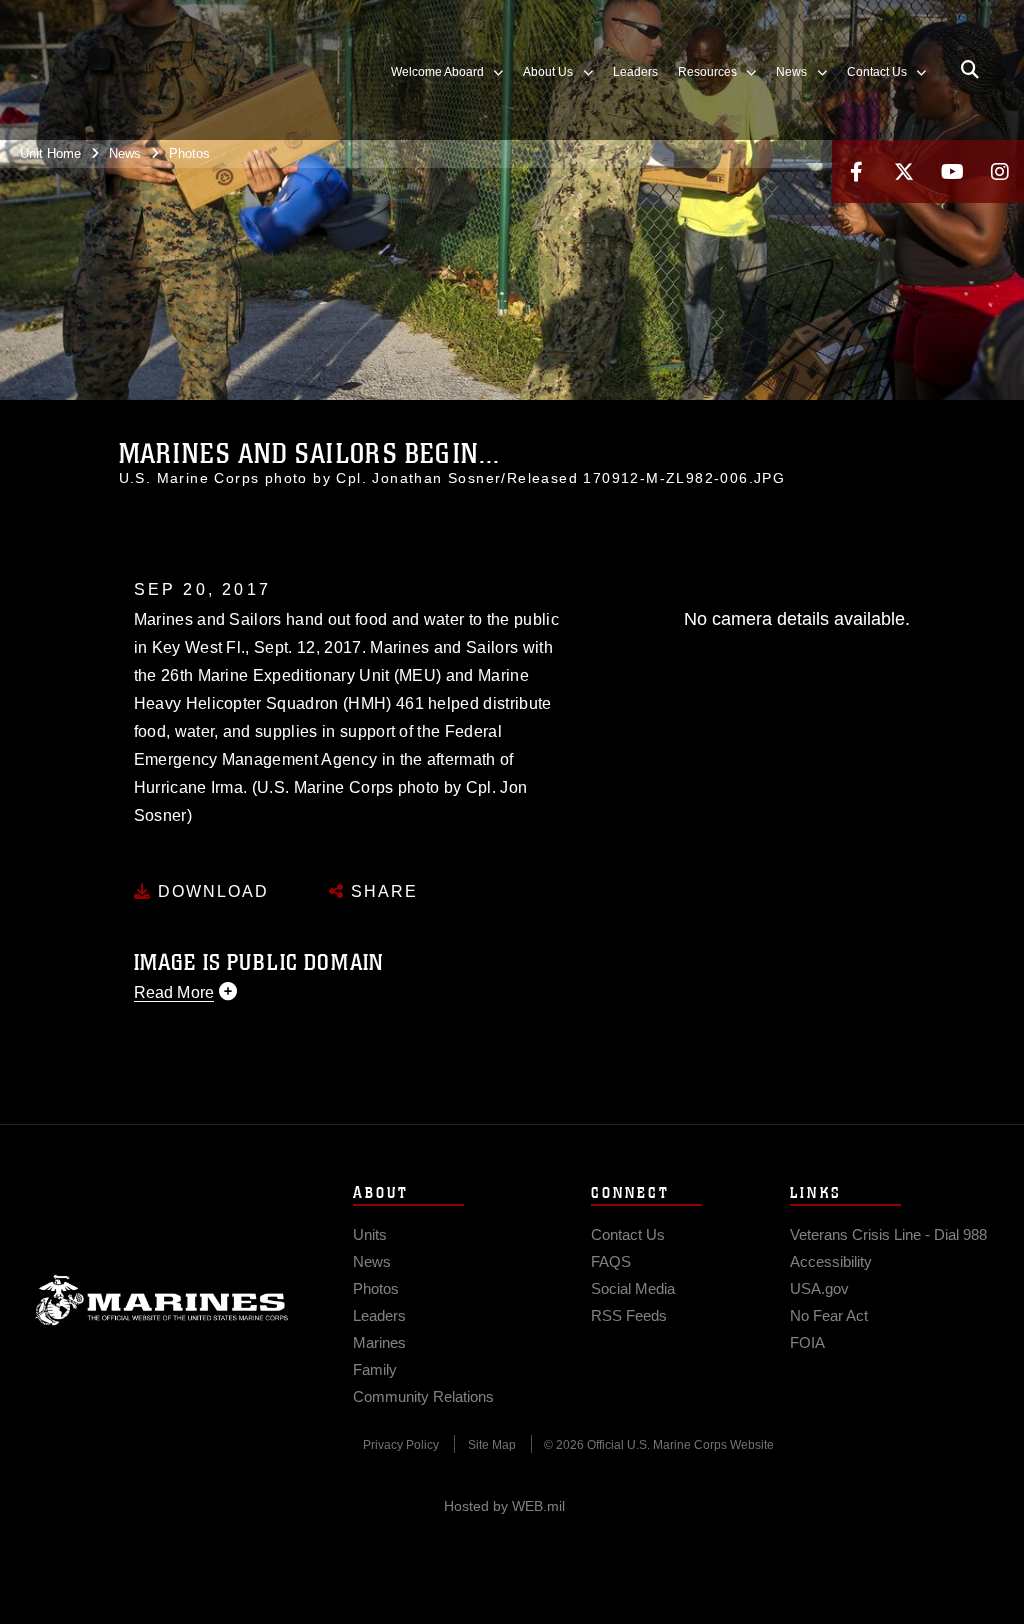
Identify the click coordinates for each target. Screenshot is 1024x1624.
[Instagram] (1000, 171)
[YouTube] (952, 171)
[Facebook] (856, 171)
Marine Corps (162, 1300)
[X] (904, 171)
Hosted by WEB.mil (504, 1506)
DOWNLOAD (210, 891)
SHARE (381, 891)
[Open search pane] (970, 70)
